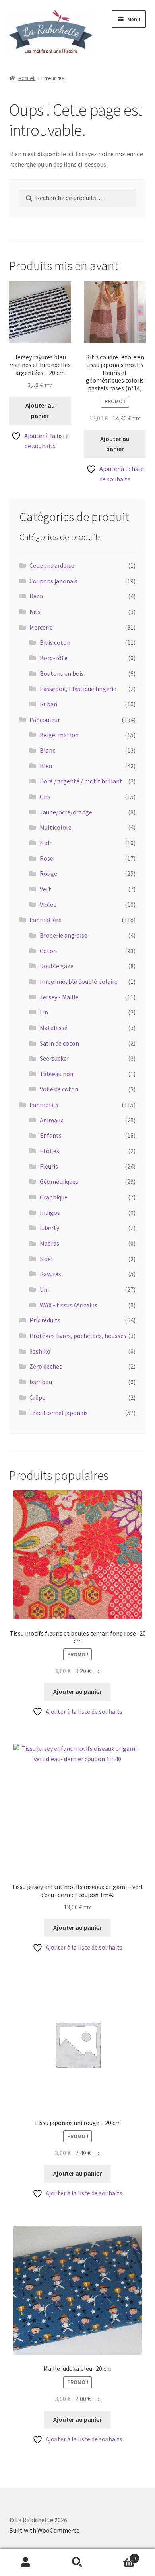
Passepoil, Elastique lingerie (78, 689)
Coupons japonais (53, 581)
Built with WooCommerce (44, 2530)
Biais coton (55, 642)
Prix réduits (45, 1320)
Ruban (48, 704)
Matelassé (54, 1028)
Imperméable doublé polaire (79, 981)
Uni (44, 1289)
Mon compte (26, 2562)
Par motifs (44, 1105)
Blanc (47, 750)
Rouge (48, 873)
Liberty (49, 1228)
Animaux (51, 1120)
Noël (46, 1259)
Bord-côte (54, 658)
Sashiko (40, 1351)
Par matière (46, 920)
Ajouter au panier (40, 410)
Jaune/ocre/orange (66, 812)
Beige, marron (59, 735)
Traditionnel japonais (59, 1413)
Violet (48, 904)
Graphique (54, 1197)
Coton (48, 951)
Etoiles (49, 1151)
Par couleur (45, 720)
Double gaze (57, 966)
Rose (46, 858)
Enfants (51, 1135)
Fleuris (49, 1166)
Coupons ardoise (52, 565)
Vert (46, 889)
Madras (49, 1243)
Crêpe (37, 1397)
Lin (44, 1012)
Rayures (50, 1274)
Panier (119, 2555)
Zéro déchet (46, 1366)
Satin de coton (59, 1043)
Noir (46, 843)
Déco (36, 596)
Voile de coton (59, 1089)
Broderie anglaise (64, 935)
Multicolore (56, 827)
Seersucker (54, 1058)
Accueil (27, 78)
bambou (41, 1382)
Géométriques (59, 1181)
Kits (35, 612)
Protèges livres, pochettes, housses (78, 1336)
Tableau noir (57, 1074)
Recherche (77, 2562)
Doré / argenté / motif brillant (81, 781)
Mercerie (41, 627)
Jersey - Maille (59, 997)
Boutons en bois (62, 673)
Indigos (50, 1212)
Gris (45, 797)
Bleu (46, 766)
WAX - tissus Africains (69, 1305)
